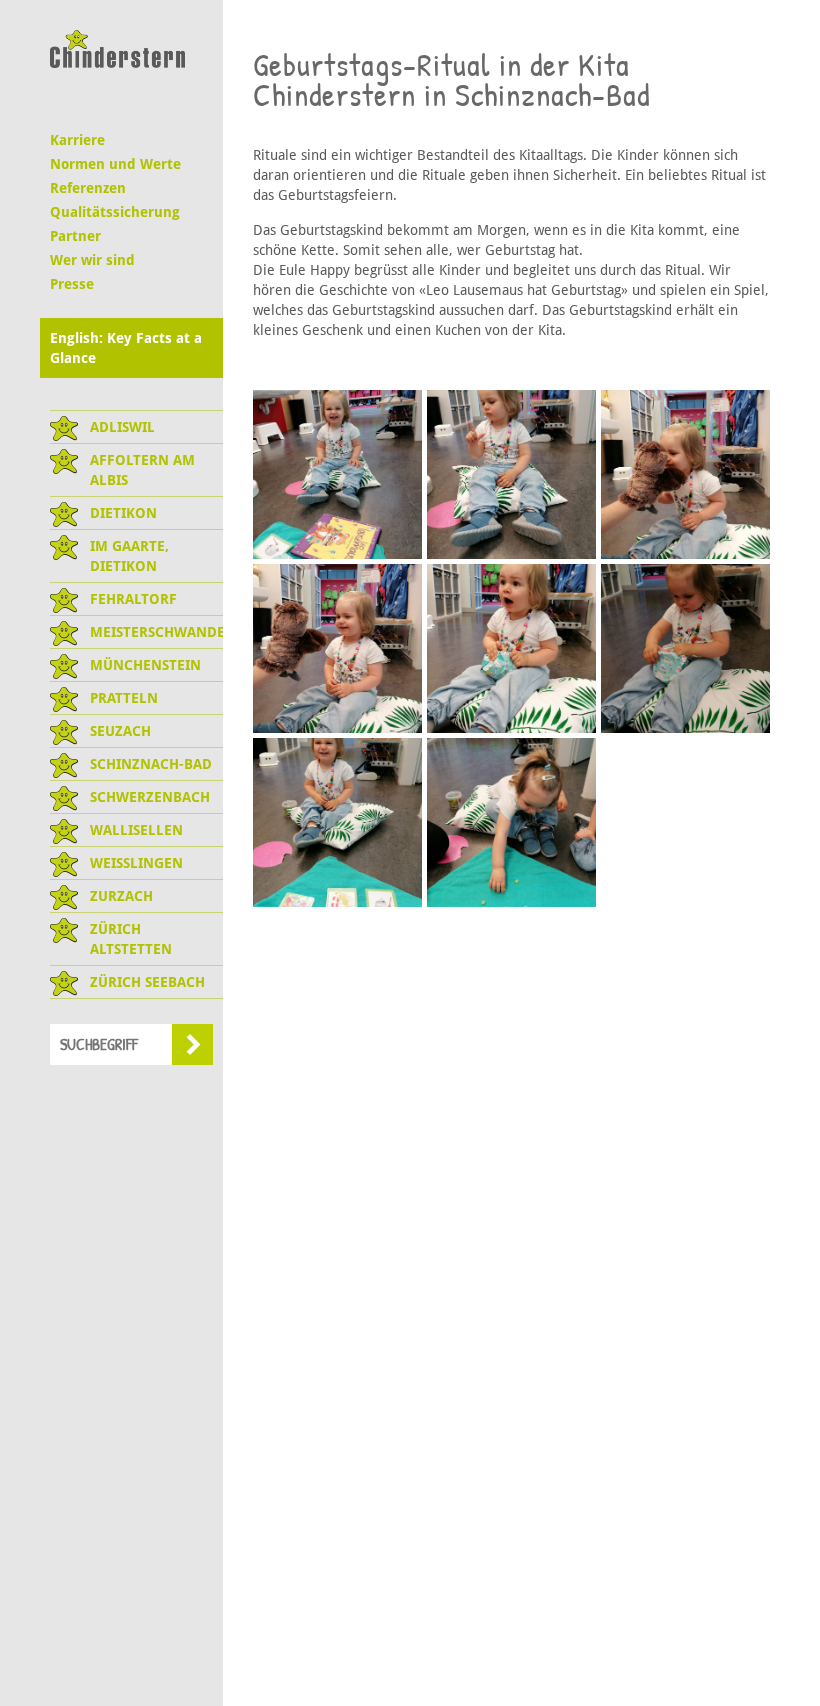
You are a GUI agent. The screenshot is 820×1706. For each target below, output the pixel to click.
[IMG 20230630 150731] (511, 648)
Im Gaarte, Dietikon (129, 556)
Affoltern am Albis (142, 470)
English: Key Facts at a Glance (126, 348)
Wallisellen (136, 830)
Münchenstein (145, 665)
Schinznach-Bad (151, 764)
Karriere (77, 140)
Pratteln (124, 698)
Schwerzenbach (150, 797)
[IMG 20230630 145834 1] (337, 474)
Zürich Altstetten (131, 939)
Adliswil (122, 427)
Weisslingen (136, 863)
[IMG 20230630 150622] (337, 648)
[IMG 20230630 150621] (685, 474)
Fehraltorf (133, 599)
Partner (75, 236)
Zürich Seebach (147, 982)
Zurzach (121, 896)
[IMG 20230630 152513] (511, 822)
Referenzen (88, 188)
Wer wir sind (92, 260)
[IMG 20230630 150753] (685, 648)
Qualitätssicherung (115, 212)
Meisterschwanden (156, 632)
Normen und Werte (115, 164)
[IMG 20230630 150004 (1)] (511, 474)
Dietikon (123, 513)
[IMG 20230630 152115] (337, 822)
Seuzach (120, 731)
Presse (72, 284)
